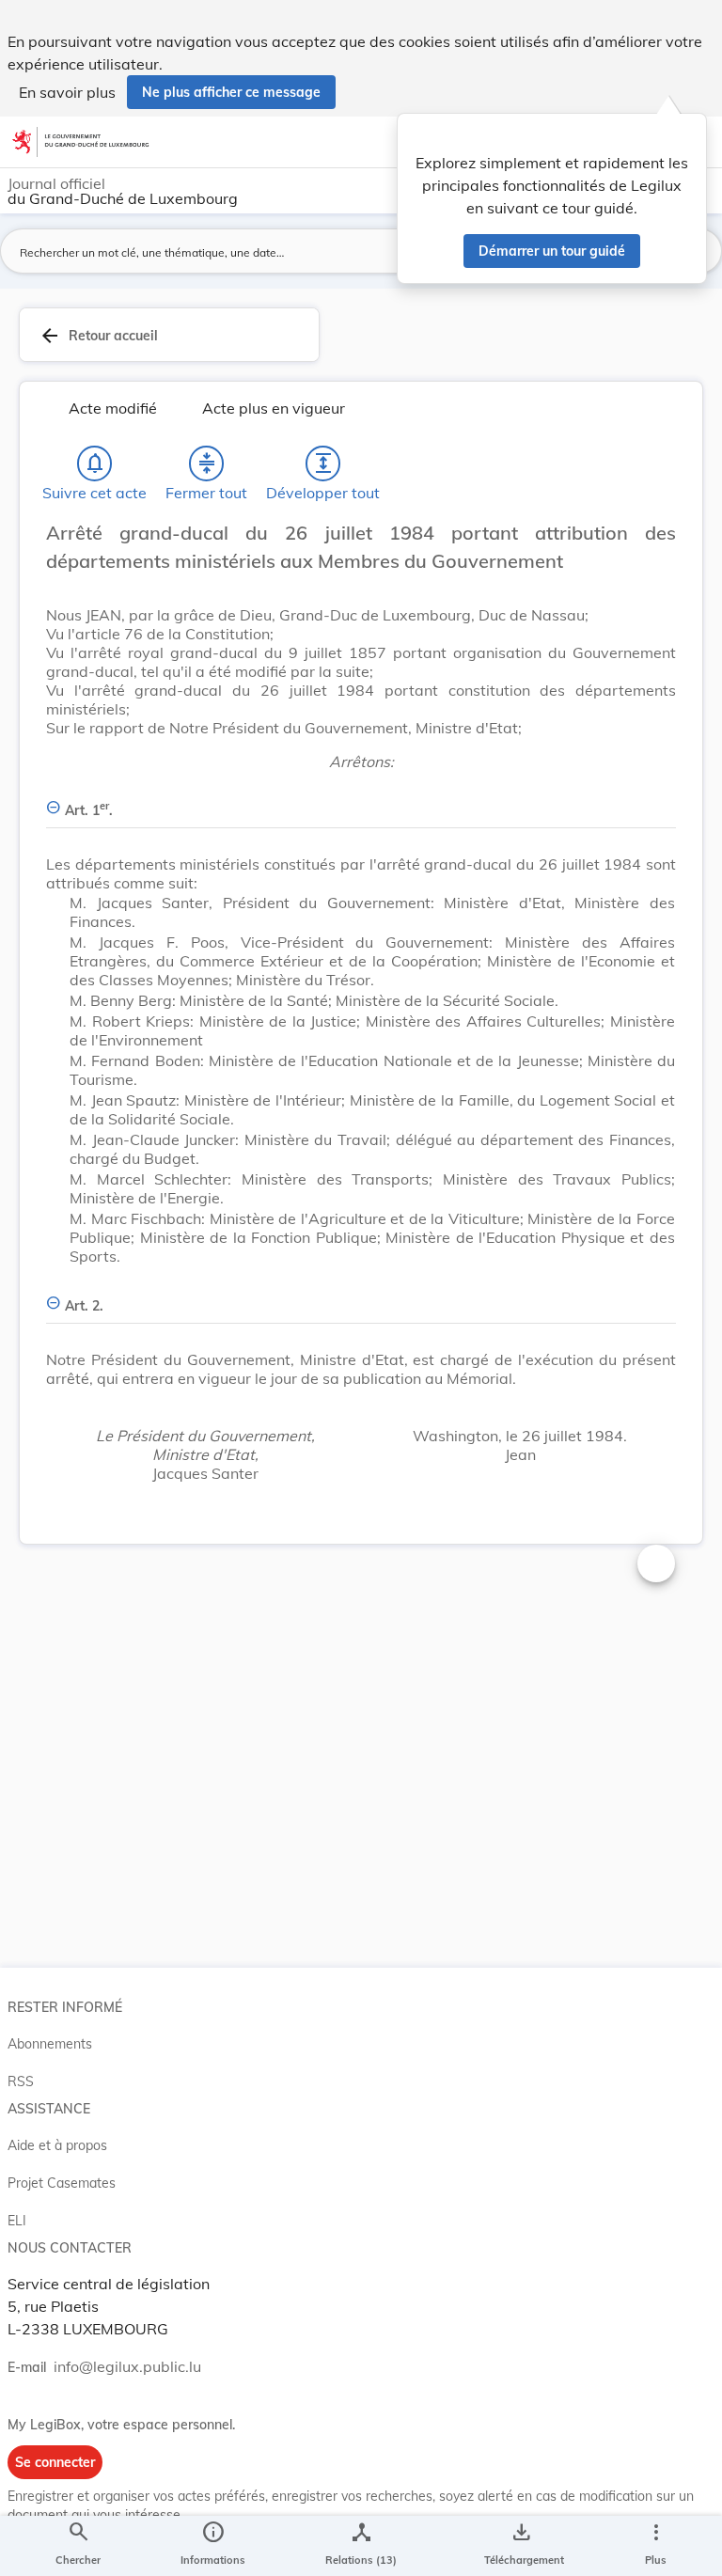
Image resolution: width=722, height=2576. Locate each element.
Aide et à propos (57, 2145)
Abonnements (50, 2044)
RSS (21, 2081)
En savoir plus (67, 92)
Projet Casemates (62, 2183)
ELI (17, 2221)
